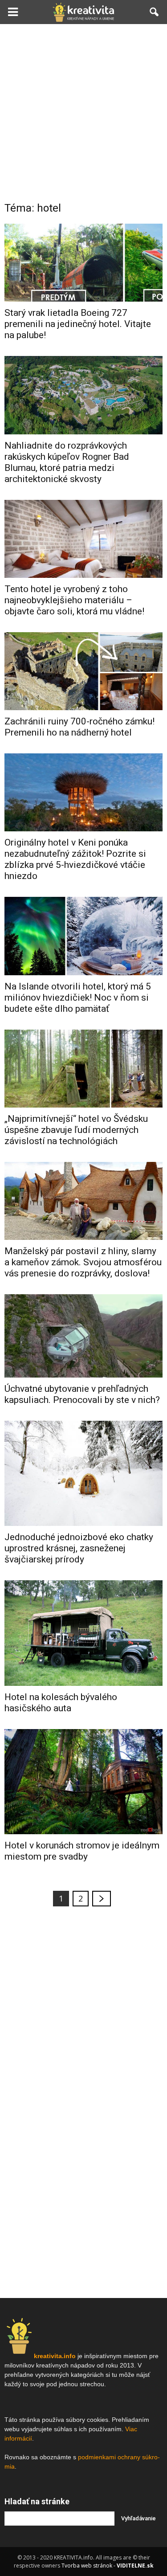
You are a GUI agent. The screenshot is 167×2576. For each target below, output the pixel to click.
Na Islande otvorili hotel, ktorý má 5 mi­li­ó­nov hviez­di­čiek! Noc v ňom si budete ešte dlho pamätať (78, 998)
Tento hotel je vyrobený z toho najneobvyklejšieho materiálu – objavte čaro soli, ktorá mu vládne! (74, 600)
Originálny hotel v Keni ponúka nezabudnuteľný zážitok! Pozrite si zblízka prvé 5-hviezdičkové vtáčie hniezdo (75, 859)
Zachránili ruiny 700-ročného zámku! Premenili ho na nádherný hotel (79, 727)
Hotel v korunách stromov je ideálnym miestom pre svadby (82, 1851)
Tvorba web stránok (87, 2566)
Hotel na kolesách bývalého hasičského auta (61, 1703)
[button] (155, 12)
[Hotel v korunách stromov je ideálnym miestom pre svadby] (83, 1782)
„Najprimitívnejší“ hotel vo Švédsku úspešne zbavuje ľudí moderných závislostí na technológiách (76, 1130)
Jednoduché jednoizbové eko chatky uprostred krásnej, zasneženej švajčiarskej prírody (79, 1548)
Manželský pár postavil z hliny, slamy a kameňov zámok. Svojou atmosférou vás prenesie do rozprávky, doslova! (83, 1262)
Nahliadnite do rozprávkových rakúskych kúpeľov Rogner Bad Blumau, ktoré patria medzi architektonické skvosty (67, 462)
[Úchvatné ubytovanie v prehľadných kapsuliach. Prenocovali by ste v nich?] (83, 1336)
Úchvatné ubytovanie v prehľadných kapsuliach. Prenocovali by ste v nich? (82, 1394)
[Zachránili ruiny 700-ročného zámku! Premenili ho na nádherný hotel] (83, 671)
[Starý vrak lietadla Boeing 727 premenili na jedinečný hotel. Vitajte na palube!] (83, 263)
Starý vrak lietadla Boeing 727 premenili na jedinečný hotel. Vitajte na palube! (78, 324)
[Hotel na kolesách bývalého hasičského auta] (83, 1633)
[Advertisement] (83, 112)
